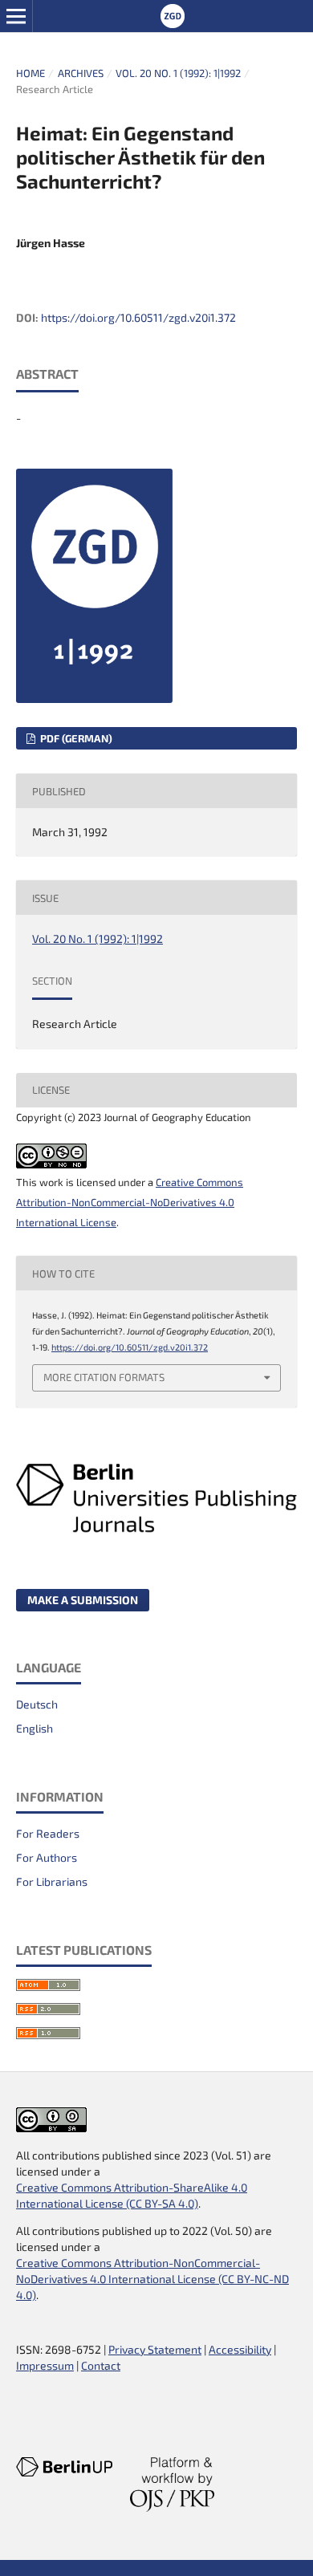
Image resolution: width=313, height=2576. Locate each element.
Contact (101, 2365)
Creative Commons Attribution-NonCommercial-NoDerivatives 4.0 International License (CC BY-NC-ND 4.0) (152, 2279)
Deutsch (37, 1704)
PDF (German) (75, 738)
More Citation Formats (104, 1377)
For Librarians (52, 1881)
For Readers (48, 1833)
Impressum (45, 2365)
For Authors (47, 1857)
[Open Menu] (16, 16)
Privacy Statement (155, 2349)
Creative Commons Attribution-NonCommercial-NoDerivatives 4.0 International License (130, 1202)
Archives (81, 73)
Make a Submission (83, 1600)
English (35, 1728)
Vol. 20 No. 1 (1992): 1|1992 (178, 73)
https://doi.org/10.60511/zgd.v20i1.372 (138, 317)
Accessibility (240, 2349)
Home (30, 73)
